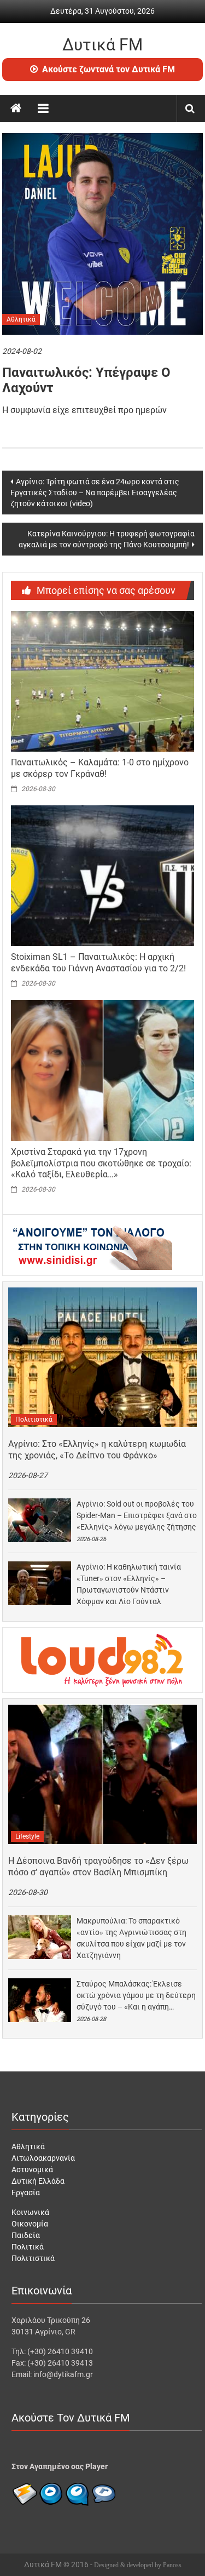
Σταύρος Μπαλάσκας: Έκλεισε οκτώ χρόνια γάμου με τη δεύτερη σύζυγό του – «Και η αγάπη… (136, 1995)
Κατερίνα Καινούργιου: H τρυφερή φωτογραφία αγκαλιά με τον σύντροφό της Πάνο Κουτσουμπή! (107, 539)
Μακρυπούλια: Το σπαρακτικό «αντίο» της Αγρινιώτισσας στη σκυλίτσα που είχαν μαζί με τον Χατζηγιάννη (131, 1938)
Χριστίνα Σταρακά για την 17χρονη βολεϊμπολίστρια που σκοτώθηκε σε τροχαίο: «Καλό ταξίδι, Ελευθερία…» (101, 1163)
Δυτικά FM (102, 45)
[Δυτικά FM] (16, 108)
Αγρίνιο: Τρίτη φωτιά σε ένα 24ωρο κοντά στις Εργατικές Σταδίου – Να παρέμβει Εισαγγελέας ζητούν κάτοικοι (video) (95, 493)
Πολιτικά (28, 2247)
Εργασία (26, 2193)
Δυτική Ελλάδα (38, 2181)
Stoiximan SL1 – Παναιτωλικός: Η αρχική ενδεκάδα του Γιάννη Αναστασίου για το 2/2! (98, 963)
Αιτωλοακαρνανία (43, 2158)
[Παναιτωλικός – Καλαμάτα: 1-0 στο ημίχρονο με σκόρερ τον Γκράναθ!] (103, 680)
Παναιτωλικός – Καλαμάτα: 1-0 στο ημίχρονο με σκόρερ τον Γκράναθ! (100, 768)
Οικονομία (30, 2224)
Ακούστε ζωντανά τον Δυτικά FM (109, 69)
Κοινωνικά (30, 2212)
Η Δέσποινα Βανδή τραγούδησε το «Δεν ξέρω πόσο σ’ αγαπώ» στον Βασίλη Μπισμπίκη (98, 1867)
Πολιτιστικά (34, 1419)
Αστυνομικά (32, 2169)
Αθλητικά (21, 319)
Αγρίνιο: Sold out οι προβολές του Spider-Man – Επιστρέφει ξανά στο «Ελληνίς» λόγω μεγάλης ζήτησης (137, 1515)
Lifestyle (27, 1836)
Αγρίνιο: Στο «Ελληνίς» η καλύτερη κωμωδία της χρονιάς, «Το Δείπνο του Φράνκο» (97, 1450)
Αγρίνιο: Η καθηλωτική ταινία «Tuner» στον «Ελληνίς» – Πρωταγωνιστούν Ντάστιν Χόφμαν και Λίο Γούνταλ (129, 1584)
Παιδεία (26, 2235)
